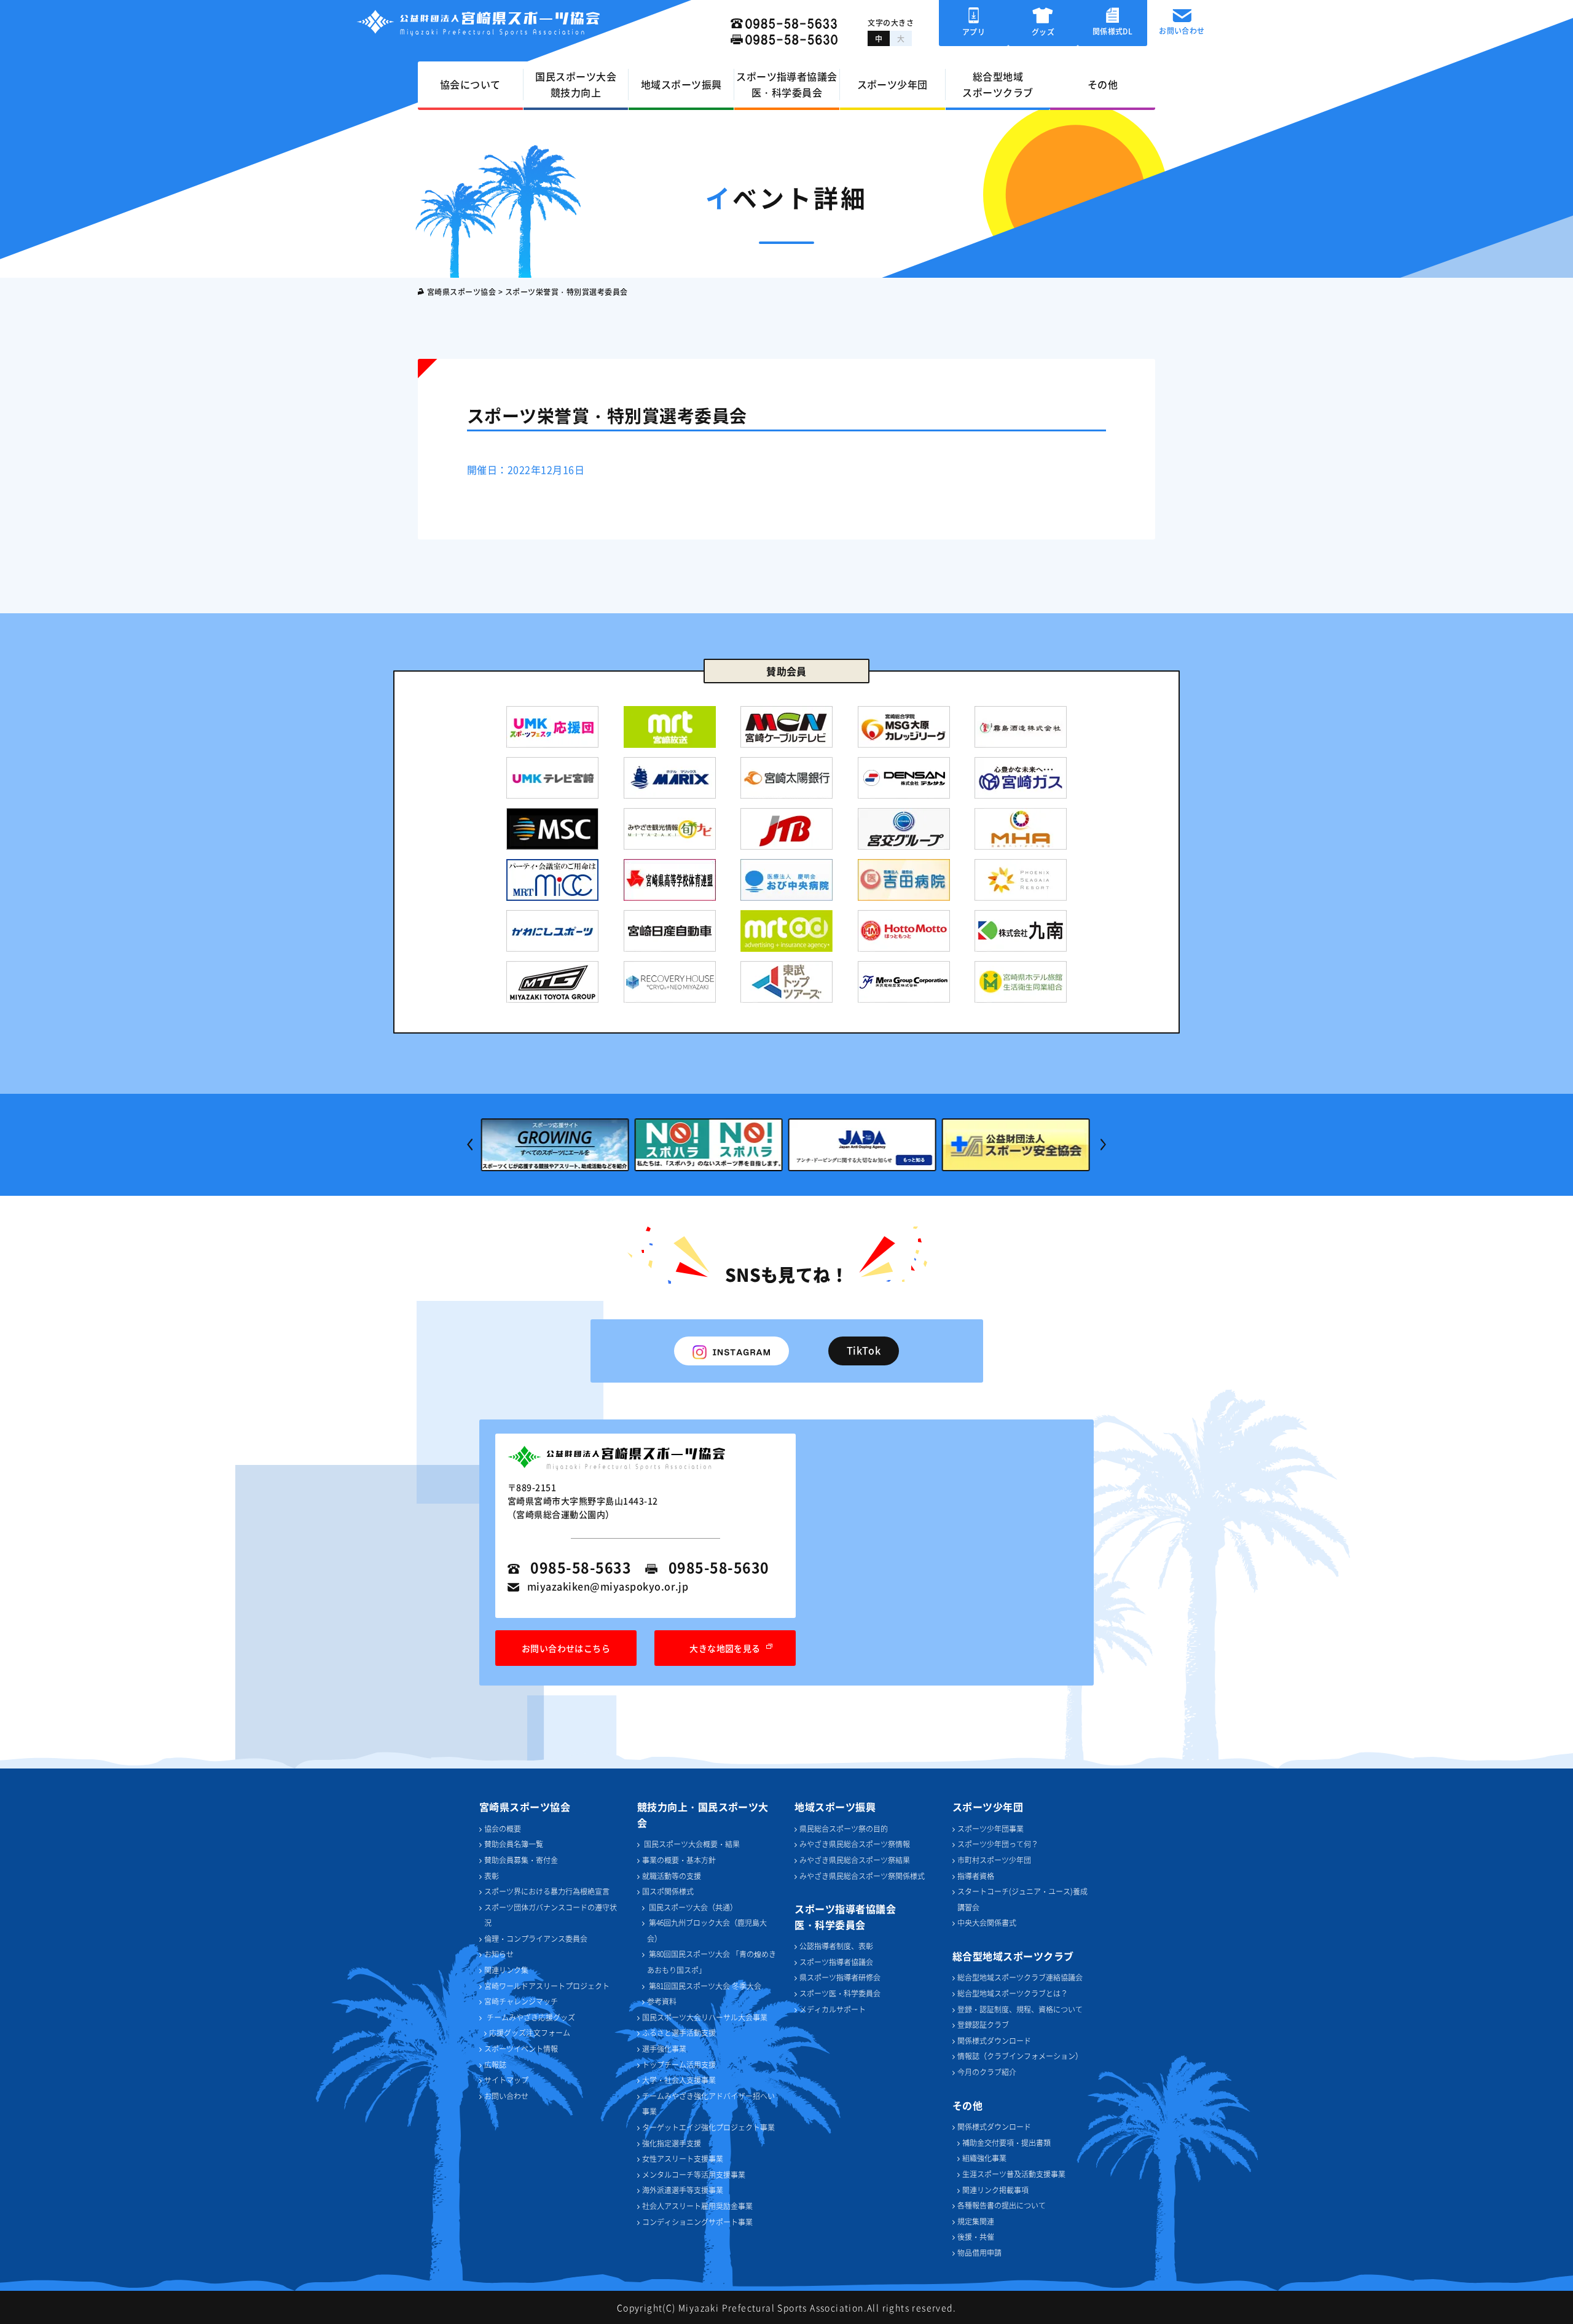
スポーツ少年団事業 (990, 1828)
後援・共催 (976, 2236)
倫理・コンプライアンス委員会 (536, 1938)
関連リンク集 (506, 1970)
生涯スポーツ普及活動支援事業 (1014, 2174)
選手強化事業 (664, 2048)
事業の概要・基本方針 (679, 1860)
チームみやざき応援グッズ (531, 2017)
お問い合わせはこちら (566, 1648)
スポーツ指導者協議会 (836, 1962)
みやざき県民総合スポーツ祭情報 (855, 1844)
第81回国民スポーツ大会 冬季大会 (704, 1986)
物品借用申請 (979, 2252)
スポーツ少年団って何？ (998, 1844)
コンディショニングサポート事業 (697, 2222)
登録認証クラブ (983, 2024)
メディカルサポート (833, 2009)
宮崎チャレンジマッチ (521, 2001)
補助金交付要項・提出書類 (1006, 2142)
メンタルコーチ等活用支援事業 (694, 2174)
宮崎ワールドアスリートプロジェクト (547, 1986)
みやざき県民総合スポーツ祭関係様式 (862, 1876)
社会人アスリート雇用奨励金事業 (697, 2206)
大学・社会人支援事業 (679, 2080)
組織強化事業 (984, 2158)
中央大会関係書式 (987, 1922)
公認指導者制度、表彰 (836, 1946)
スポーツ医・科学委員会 (840, 1993)
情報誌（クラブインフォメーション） (1020, 2056)
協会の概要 (503, 1828)
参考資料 (662, 2001)
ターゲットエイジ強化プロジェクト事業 (708, 2127)
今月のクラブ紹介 (987, 2072)
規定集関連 (976, 2221)
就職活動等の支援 (672, 1876)
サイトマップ (506, 2080)
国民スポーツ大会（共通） (692, 1907)
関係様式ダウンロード (994, 2040)
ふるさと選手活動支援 (679, 2032)
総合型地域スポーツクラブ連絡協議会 (1020, 1977)
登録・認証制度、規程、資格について (1020, 2009)
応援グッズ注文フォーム (530, 2032)
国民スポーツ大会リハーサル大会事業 (705, 2017)
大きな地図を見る (725, 1648)
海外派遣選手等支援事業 (683, 2190)
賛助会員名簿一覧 (514, 1844)
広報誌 (495, 2064)
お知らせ (499, 1954)
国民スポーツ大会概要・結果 (691, 1844)
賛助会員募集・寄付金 (521, 1860)
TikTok (864, 1350)
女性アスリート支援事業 (683, 2158)
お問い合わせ (506, 2096)
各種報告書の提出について (1002, 2205)
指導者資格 (976, 1876)
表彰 (492, 1876)
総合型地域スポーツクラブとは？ (1013, 1993)
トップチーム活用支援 (679, 2064)
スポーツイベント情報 (521, 2048)
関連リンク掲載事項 (995, 2190)
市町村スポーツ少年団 (994, 1860)
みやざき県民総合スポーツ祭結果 (855, 1860)
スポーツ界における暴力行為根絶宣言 (547, 1891)
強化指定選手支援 (672, 2143)
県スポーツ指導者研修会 (840, 1977)
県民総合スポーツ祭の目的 (844, 1828)
